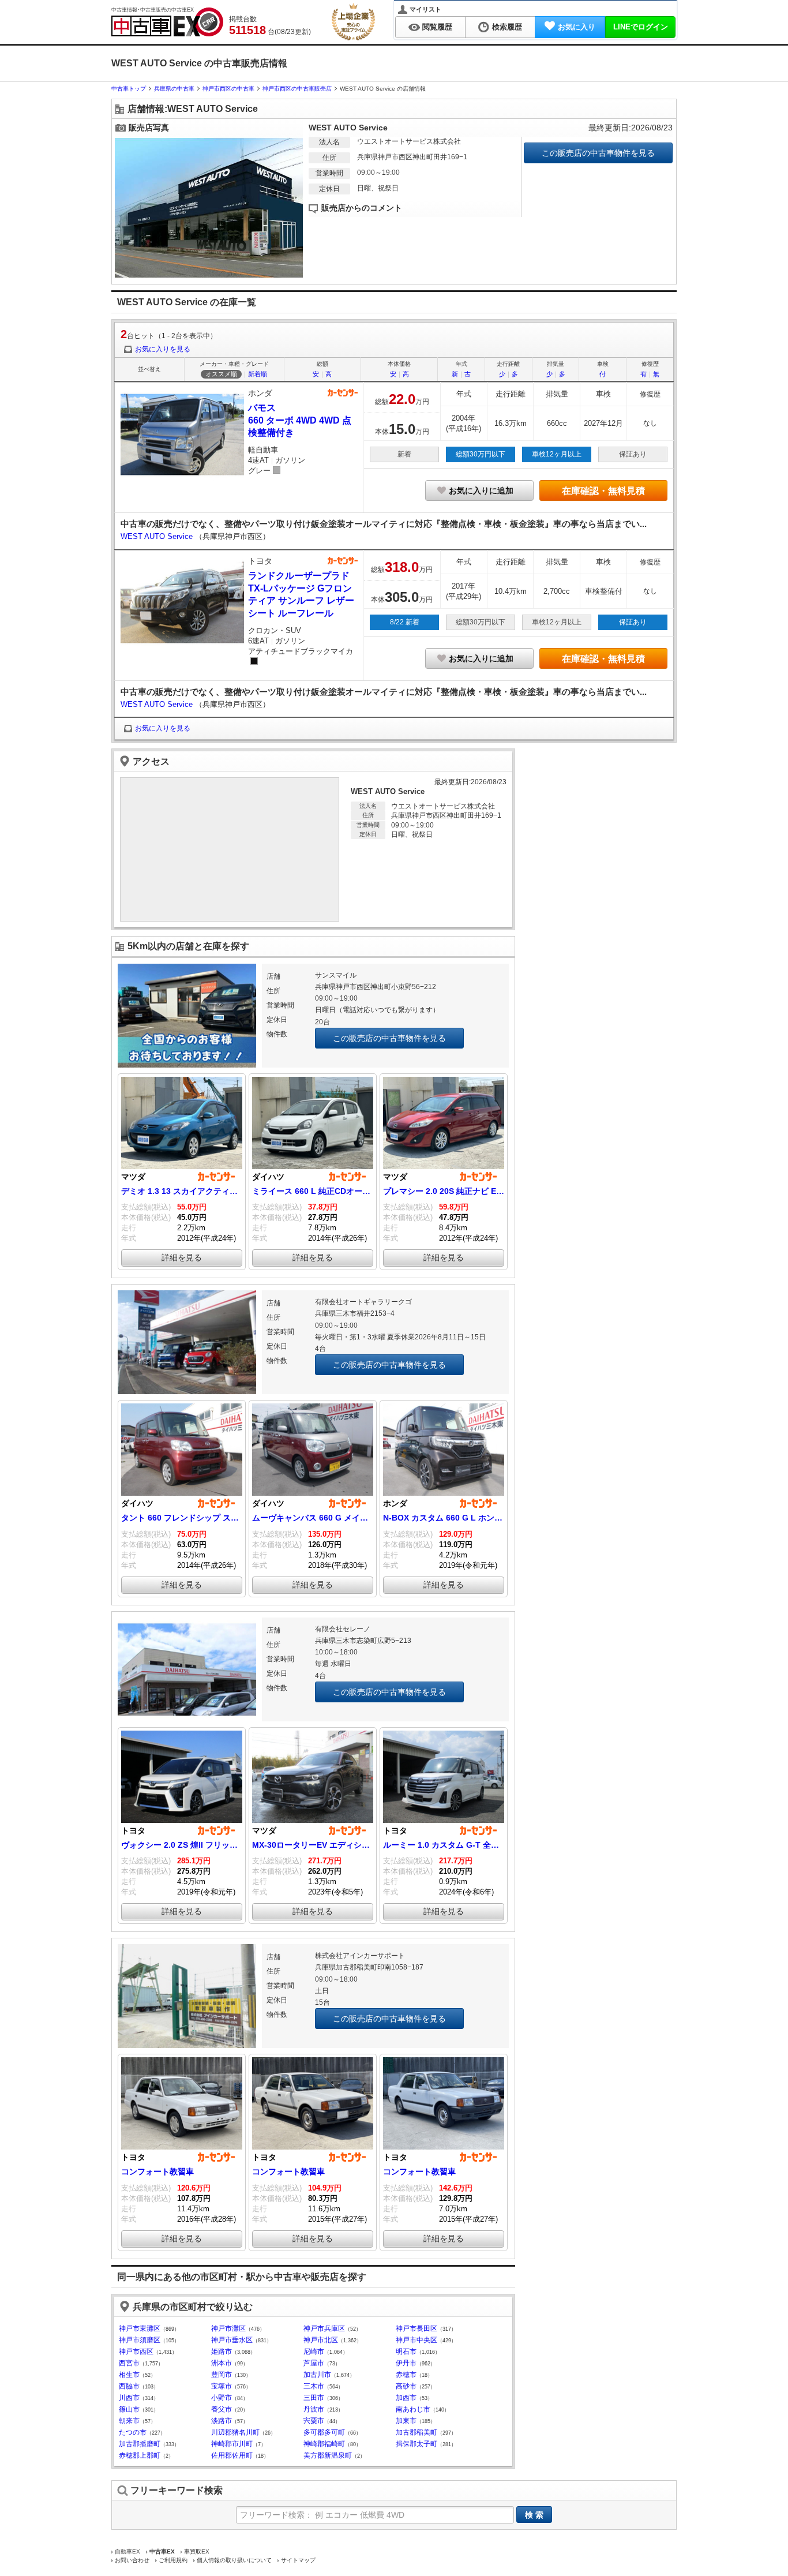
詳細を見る (182, 1257)
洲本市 (222, 2363)
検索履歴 (507, 27)
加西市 (406, 2398)
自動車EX (127, 2551)
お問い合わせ (132, 2560)
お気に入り (577, 27)
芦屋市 (314, 2363)
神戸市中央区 (416, 2340)
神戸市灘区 (228, 2328)
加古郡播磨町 (140, 2444)
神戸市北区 (321, 2340)
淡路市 (222, 2421)
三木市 (314, 2386)
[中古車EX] (167, 22)
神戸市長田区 (416, 2328)
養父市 (222, 2409)
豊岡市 (222, 2375)
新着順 (258, 374)
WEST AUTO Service (158, 536)
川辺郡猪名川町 (235, 2432)
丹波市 (314, 2409)
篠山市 (129, 2409)
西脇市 (129, 2386)
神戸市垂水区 (232, 2340)
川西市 (129, 2398)
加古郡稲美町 (416, 2432)
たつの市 (133, 2432)
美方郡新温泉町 (328, 2455)
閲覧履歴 (437, 27)
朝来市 (129, 2421)
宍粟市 (314, 2421)
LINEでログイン (641, 27)
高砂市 (406, 2386)
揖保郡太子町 (416, 2444)
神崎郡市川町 (232, 2444)
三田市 (314, 2398)
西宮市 (129, 2363)
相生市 (129, 2375)
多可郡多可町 (324, 2432)
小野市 (222, 2398)
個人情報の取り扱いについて (234, 2560)
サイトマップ (298, 2560)
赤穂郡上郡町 (140, 2455)
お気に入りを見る (163, 349)
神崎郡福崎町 (324, 2444)
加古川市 (317, 2375)
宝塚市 (222, 2386)
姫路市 (222, 2352)
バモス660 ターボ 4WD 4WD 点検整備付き (300, 420)
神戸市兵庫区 (324, 2328)
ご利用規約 (173, 2560)
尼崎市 (314, 2352)
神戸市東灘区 (140, 2328)
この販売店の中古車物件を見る (598, 153)
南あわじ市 (413, 2409)
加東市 (406, 2421)
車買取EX (197, 2551)
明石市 (406, 2352)
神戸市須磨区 (140, 2340)
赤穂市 (406, 2375)
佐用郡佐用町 (232, 2455)
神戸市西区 (136, 2352)
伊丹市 (406, 2363)
